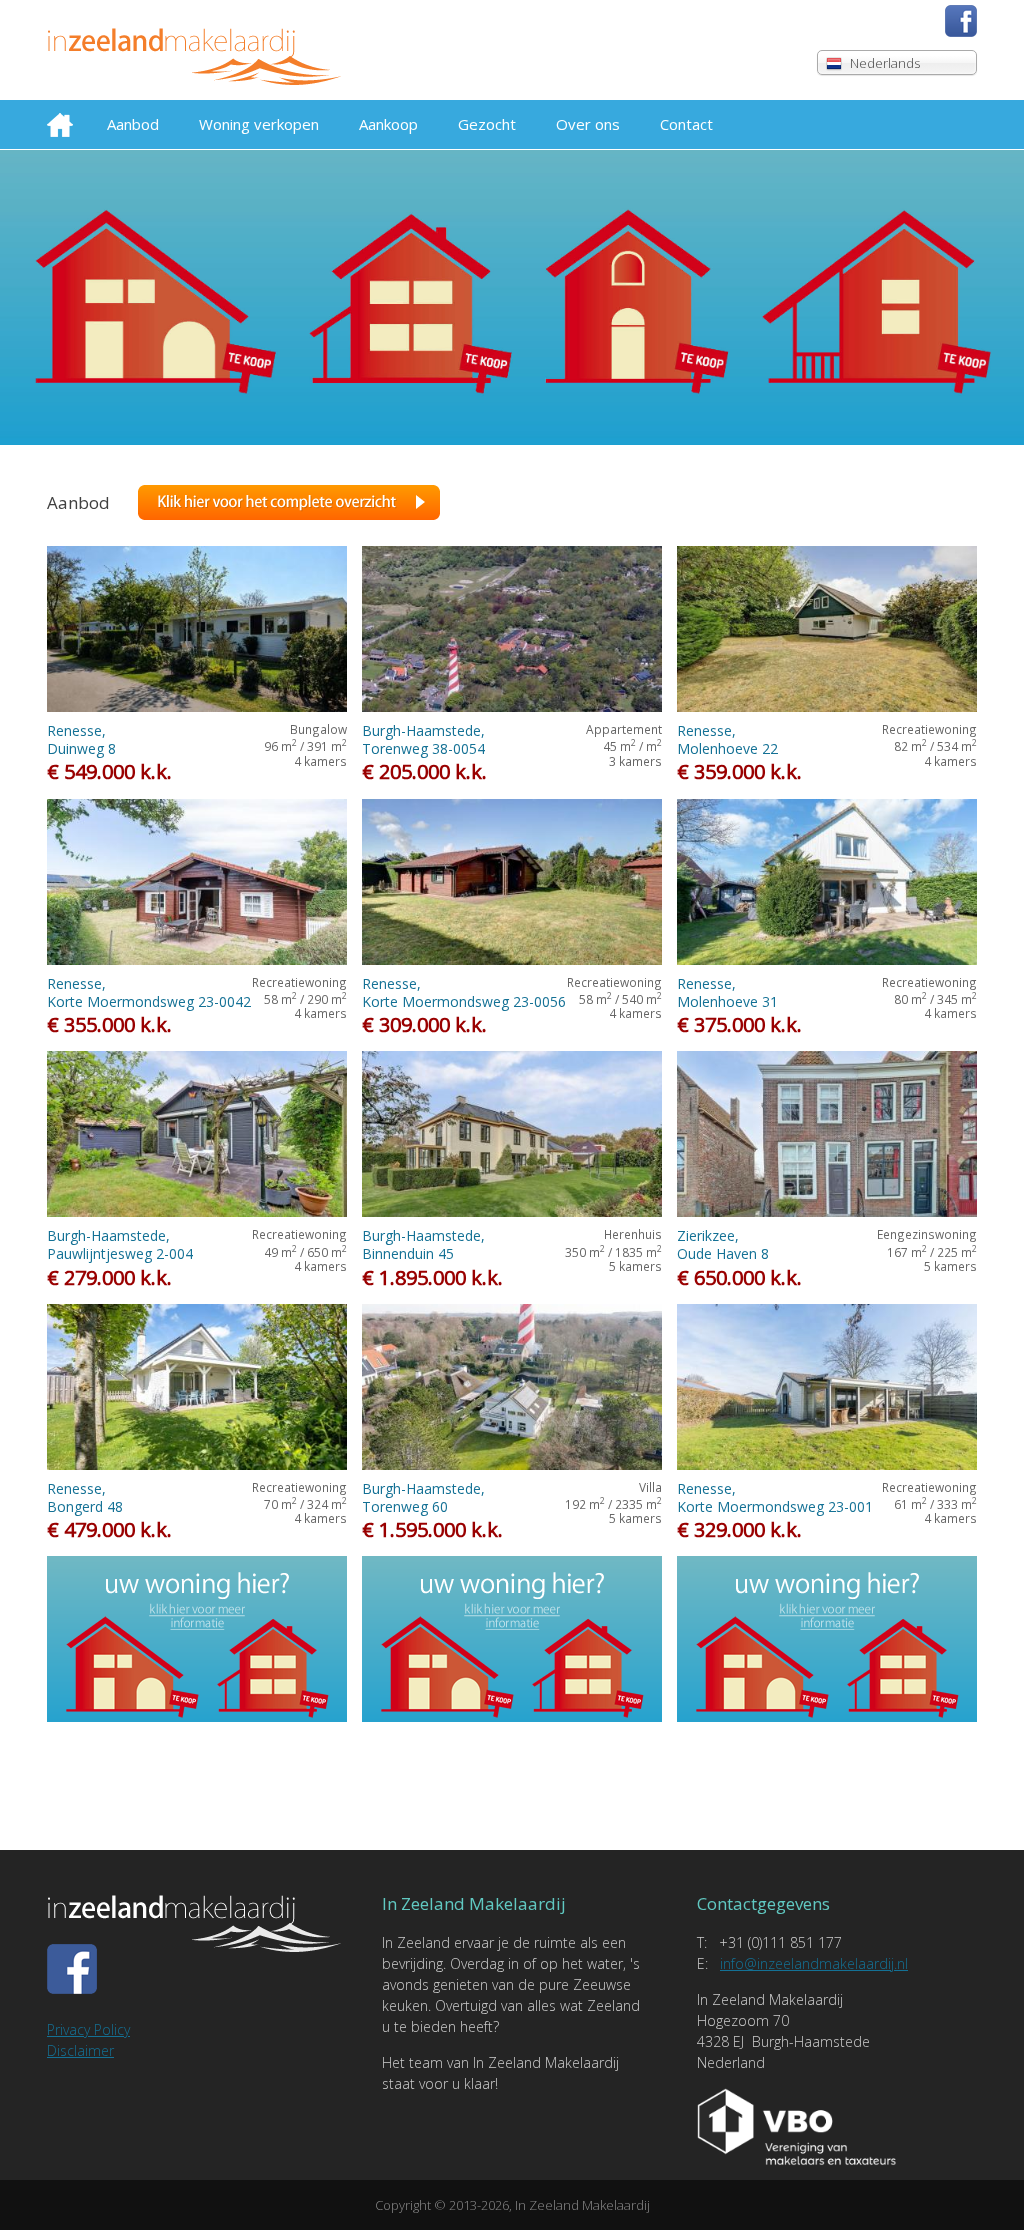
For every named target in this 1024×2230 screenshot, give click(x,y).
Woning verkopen (259, 124)
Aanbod (133, 124)
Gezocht (487, 124)
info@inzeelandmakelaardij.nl (814, 1963)
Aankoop (388, 124)
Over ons (588, 124)
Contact (686, 124)
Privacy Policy (88, 2029)
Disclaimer (80, 2050)
